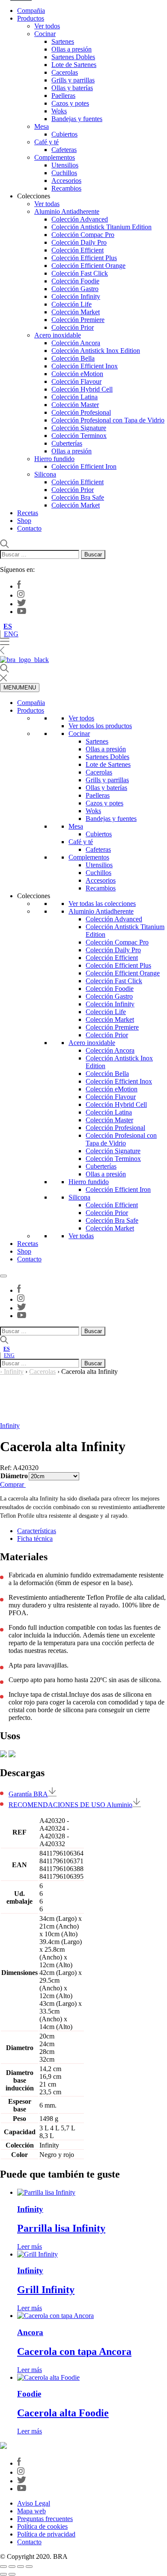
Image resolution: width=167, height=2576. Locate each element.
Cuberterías (67, 443)
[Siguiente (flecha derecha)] (12, 2574)
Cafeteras (64, 150)
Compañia (31, 11)
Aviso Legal (34, 2503)
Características (37, 1531)
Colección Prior (73, 327)
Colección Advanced (80, 219)
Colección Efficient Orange (88, 266)
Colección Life (72, 304)
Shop (24, 521)
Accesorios (66, 181)
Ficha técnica (35, 1539)
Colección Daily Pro (79, 242)
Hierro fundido (54, 459)
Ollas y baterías (72, 88)
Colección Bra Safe (78, 497)
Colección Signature (79, 428)
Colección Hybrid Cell (82, 389)
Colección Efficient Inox (85, 366)
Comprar (13, 1484)
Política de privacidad (46, 2534)
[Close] (3, 1276)
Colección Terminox (79, 436)
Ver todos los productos (100, 726)
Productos (31, 18)
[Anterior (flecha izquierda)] (3, 2574)
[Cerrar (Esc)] (29, 2567)
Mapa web (31, 2511)
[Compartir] (21, 2567)
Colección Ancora (76, 343)
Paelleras (63, 96)
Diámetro (14, 1476)
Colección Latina (75, 397)
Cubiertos (64, 134)
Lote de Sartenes (74, 65)
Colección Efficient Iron (84, 466)
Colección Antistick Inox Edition (96, 351)
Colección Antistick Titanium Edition (101, 227)
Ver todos (47, 26)
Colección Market (76, 312)
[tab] (92, 1531)
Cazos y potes (70, 103)
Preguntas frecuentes (45, 2519)
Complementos (55, 157)
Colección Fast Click (80, 273)
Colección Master (75, 405)
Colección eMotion (77, 374)
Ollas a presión (72, 49)
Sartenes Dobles (73, 57)
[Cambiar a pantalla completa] (12, 2567)
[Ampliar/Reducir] (3, 2567)
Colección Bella (73, 358)
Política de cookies (42, 2526)
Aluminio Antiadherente (67, 211)
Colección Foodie (75, 281)
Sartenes (63, 41)
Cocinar (45, 34)
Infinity (14, 1372)
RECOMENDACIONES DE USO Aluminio (70, 1805)
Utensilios (65, 165)
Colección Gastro (75, 289)
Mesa (42, 126)
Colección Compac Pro (83, 235)
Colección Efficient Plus (84, 258)
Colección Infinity (76, 296)
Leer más (30, 2246)
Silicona (45, 474)
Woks (59, 111)
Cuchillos (64, 173)
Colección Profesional (81, 412)
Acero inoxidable (58, 335)
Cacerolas (65, 72)
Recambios (66, 188)
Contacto (29, 528)
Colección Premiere (78, 320)
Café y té (46, 142)
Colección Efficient (78, 250)
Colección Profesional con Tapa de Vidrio (108, 420)
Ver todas (47, 204)
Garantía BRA (28, 1794)
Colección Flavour (76, 381)
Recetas (28, 513)
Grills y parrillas (73, 80)
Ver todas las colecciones (102, 904)
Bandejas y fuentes (77, 119)
